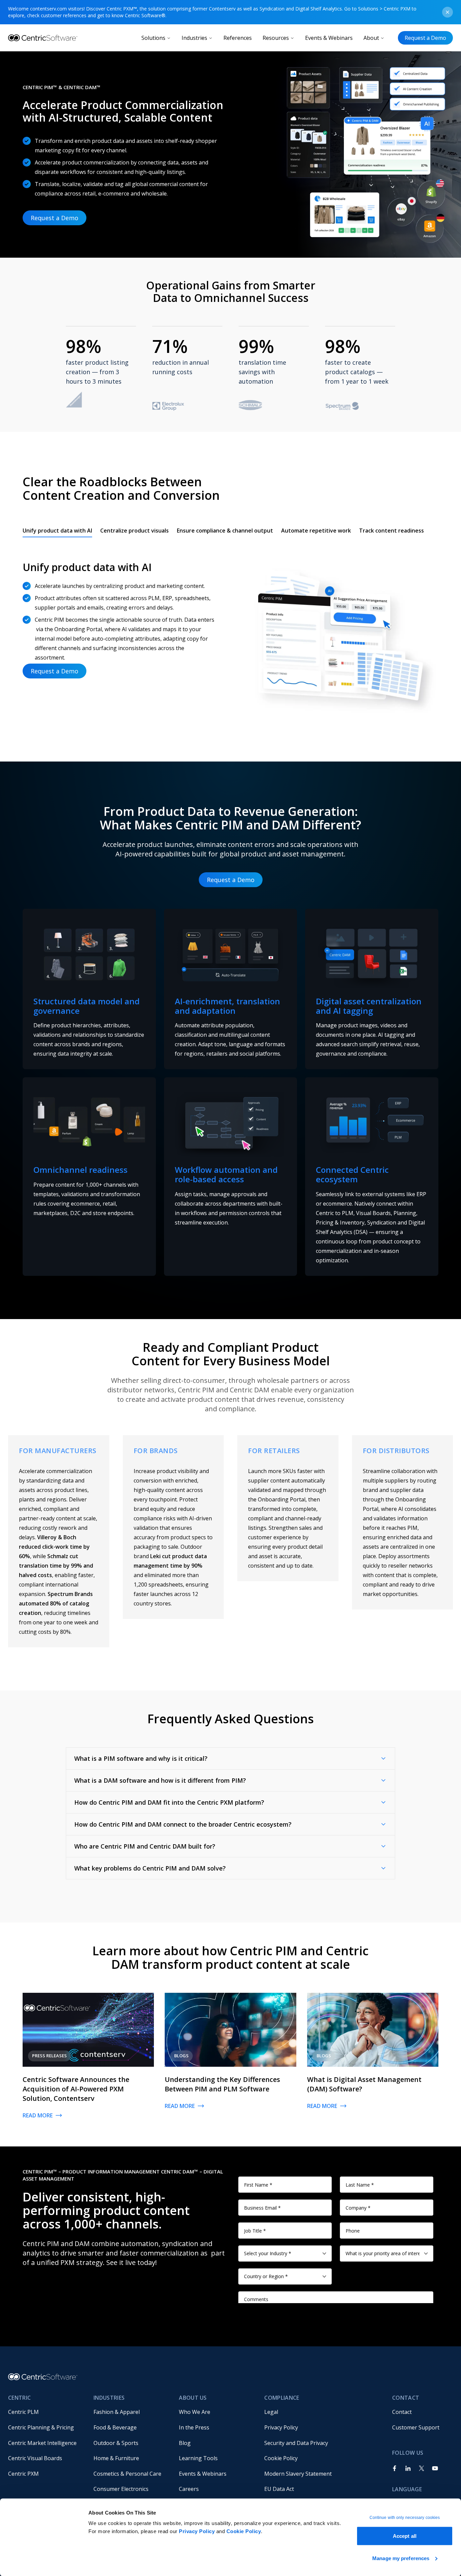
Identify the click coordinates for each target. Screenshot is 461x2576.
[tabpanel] (231, 632)
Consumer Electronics (121, 2489)
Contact (402, 2412)
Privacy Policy (197, 2531)
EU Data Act (279, 2489)
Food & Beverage (115, 2427)
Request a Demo (425, 38)
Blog (185, 2443)
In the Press (194, 2427)
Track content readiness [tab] (391, 531)
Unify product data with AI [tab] (57, 531)
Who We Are (195, 2412)
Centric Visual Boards (35, 2458)
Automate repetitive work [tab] (316, 531)
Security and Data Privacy (296, 2443)
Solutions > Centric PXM (384, 9)
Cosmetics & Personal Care (127, 2474)
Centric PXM (23, 2474)
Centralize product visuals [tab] (134, 531)
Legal (271, 2412)
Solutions (153, 38)
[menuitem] (45, 2412)
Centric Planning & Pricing (41, 2427)
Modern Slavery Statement (298, 2474)
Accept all (405, 2536)
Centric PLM (23, 2412)
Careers (189, 2489)
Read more (38, 2115)
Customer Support (416, 2427)
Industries (194, 38)
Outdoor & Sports (116, 2443)
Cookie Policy (244, 2531)
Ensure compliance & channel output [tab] (225, 531)
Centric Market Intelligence (42, 2443)
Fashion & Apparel (117, 2412)
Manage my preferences (401, 2558)
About (371, 38)
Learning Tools (198, 2458)
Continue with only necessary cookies (405, 2518)
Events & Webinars (329, 38)
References (238, 38)
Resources (276, 38)
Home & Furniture (116, 2458)
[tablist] (223, 531)
